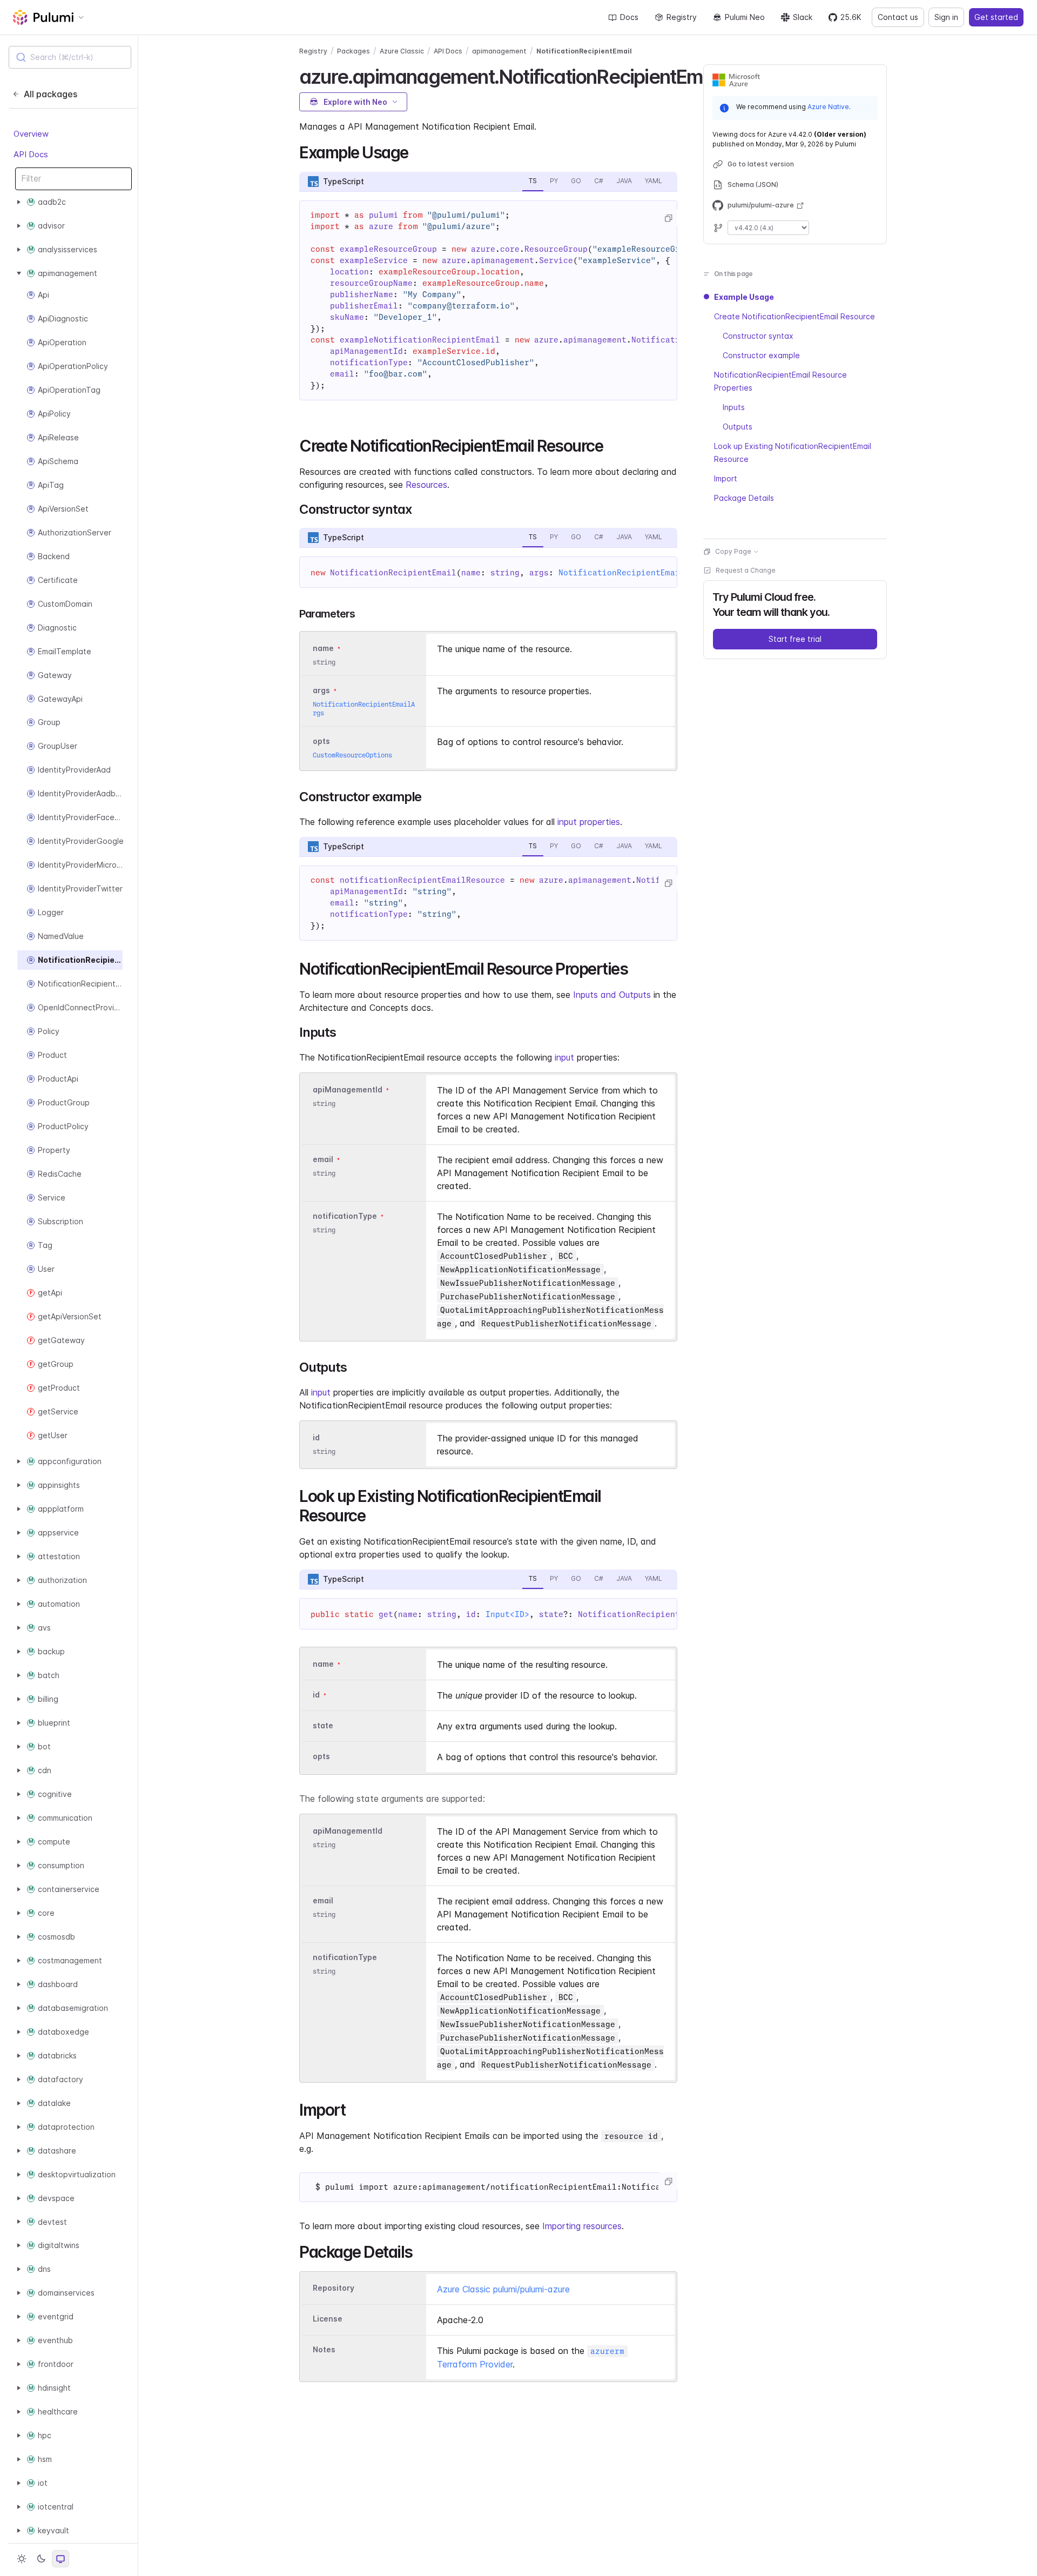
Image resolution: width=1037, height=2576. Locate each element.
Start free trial (795, 639)
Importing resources (582, 2226)
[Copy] (668, 218)
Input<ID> (507, 1614)
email (323, 1159)
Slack (803, 17)
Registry (682, 17)
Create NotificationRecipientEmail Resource (794, 316)
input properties (589, 822)
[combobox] (70, 57)
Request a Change (746, 570)
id (316, 1437)
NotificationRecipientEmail (584, 51)
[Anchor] (416, 151)
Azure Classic (402, 51)
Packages (353, 51)
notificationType (345, 1216)
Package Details (744, 498)
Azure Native (828, 107)
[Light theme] (22, 2559)
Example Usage (744, 297)
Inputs (734, 407)
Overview (31, 134)
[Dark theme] (41, 2559)
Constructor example (761, 355)
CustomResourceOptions (352, 755)
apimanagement (499, 51)
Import (726, 478)
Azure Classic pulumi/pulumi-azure (503, 2289)
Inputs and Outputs (612, 995)
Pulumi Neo (745, 17)
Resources (426, 485)
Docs (629, 17)
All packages (50, 94)
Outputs (738, 427)
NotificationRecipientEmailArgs (631, 573)
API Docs (31, 154)
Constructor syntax (758, 336)
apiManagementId (348, 1089)
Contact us (898, 17)
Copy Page (733, 551)
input (564, 1057)
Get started (996, 17)
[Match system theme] (60, 2559)
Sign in (946, 17)
